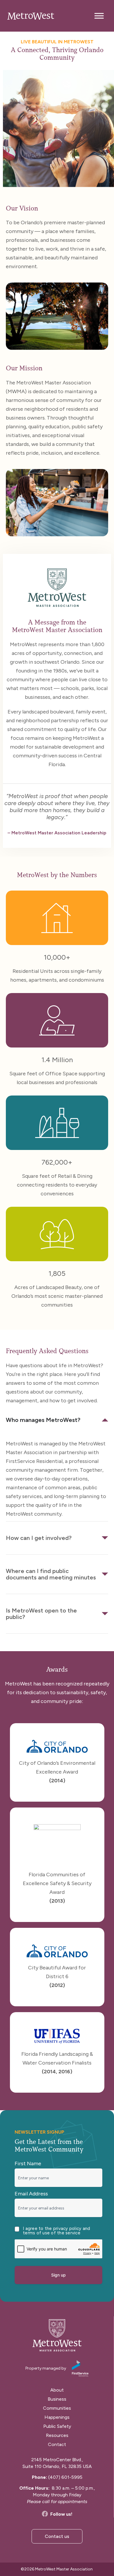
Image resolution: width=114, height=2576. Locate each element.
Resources (57, 2435)
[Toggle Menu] (99, 16)
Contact (57, 2444)
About (57, 2390)
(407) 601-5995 (65, 2477)
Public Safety (57, 2426)
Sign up (58, 2275)
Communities (57, 2408)
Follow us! (61, 2514)
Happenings (57, 2417)
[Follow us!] (45, 2514)
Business (57, 2399)
